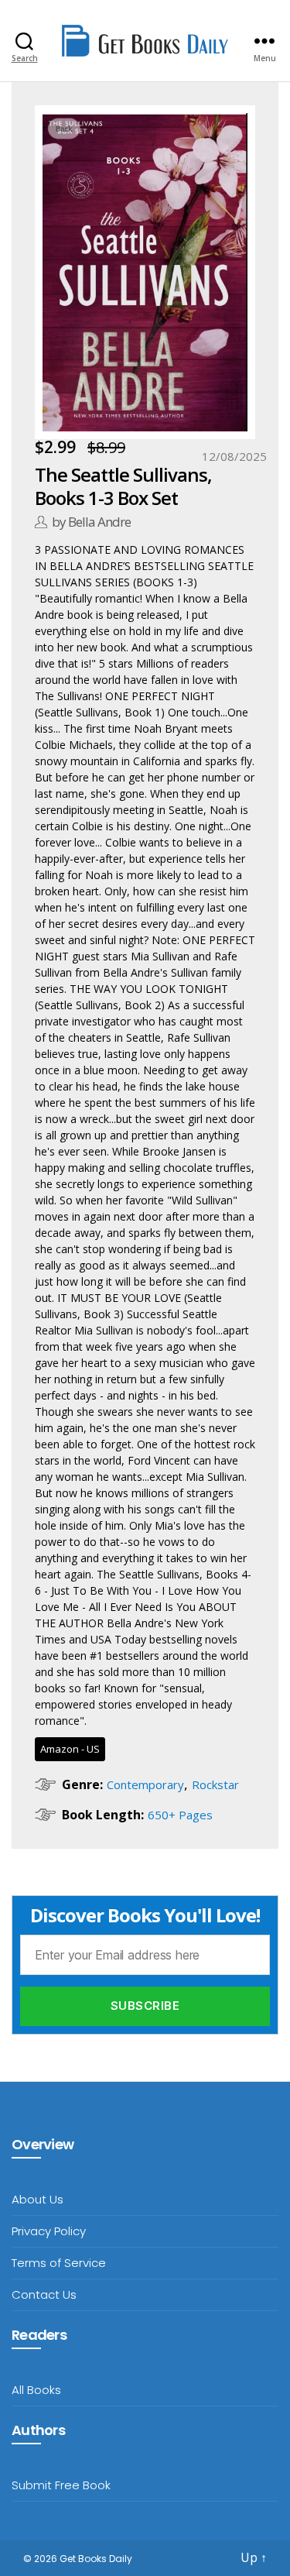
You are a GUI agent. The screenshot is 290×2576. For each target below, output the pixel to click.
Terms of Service (59, 2263)
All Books (36, 2390)
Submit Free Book (61, 2485)
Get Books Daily (96, 2559)
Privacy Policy (49, 2231)
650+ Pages (180, 1815)
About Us (38, 2199)
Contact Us (44, 2294)
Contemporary (145, 1784)
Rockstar (215, 1784)
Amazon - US (70, 1749)
